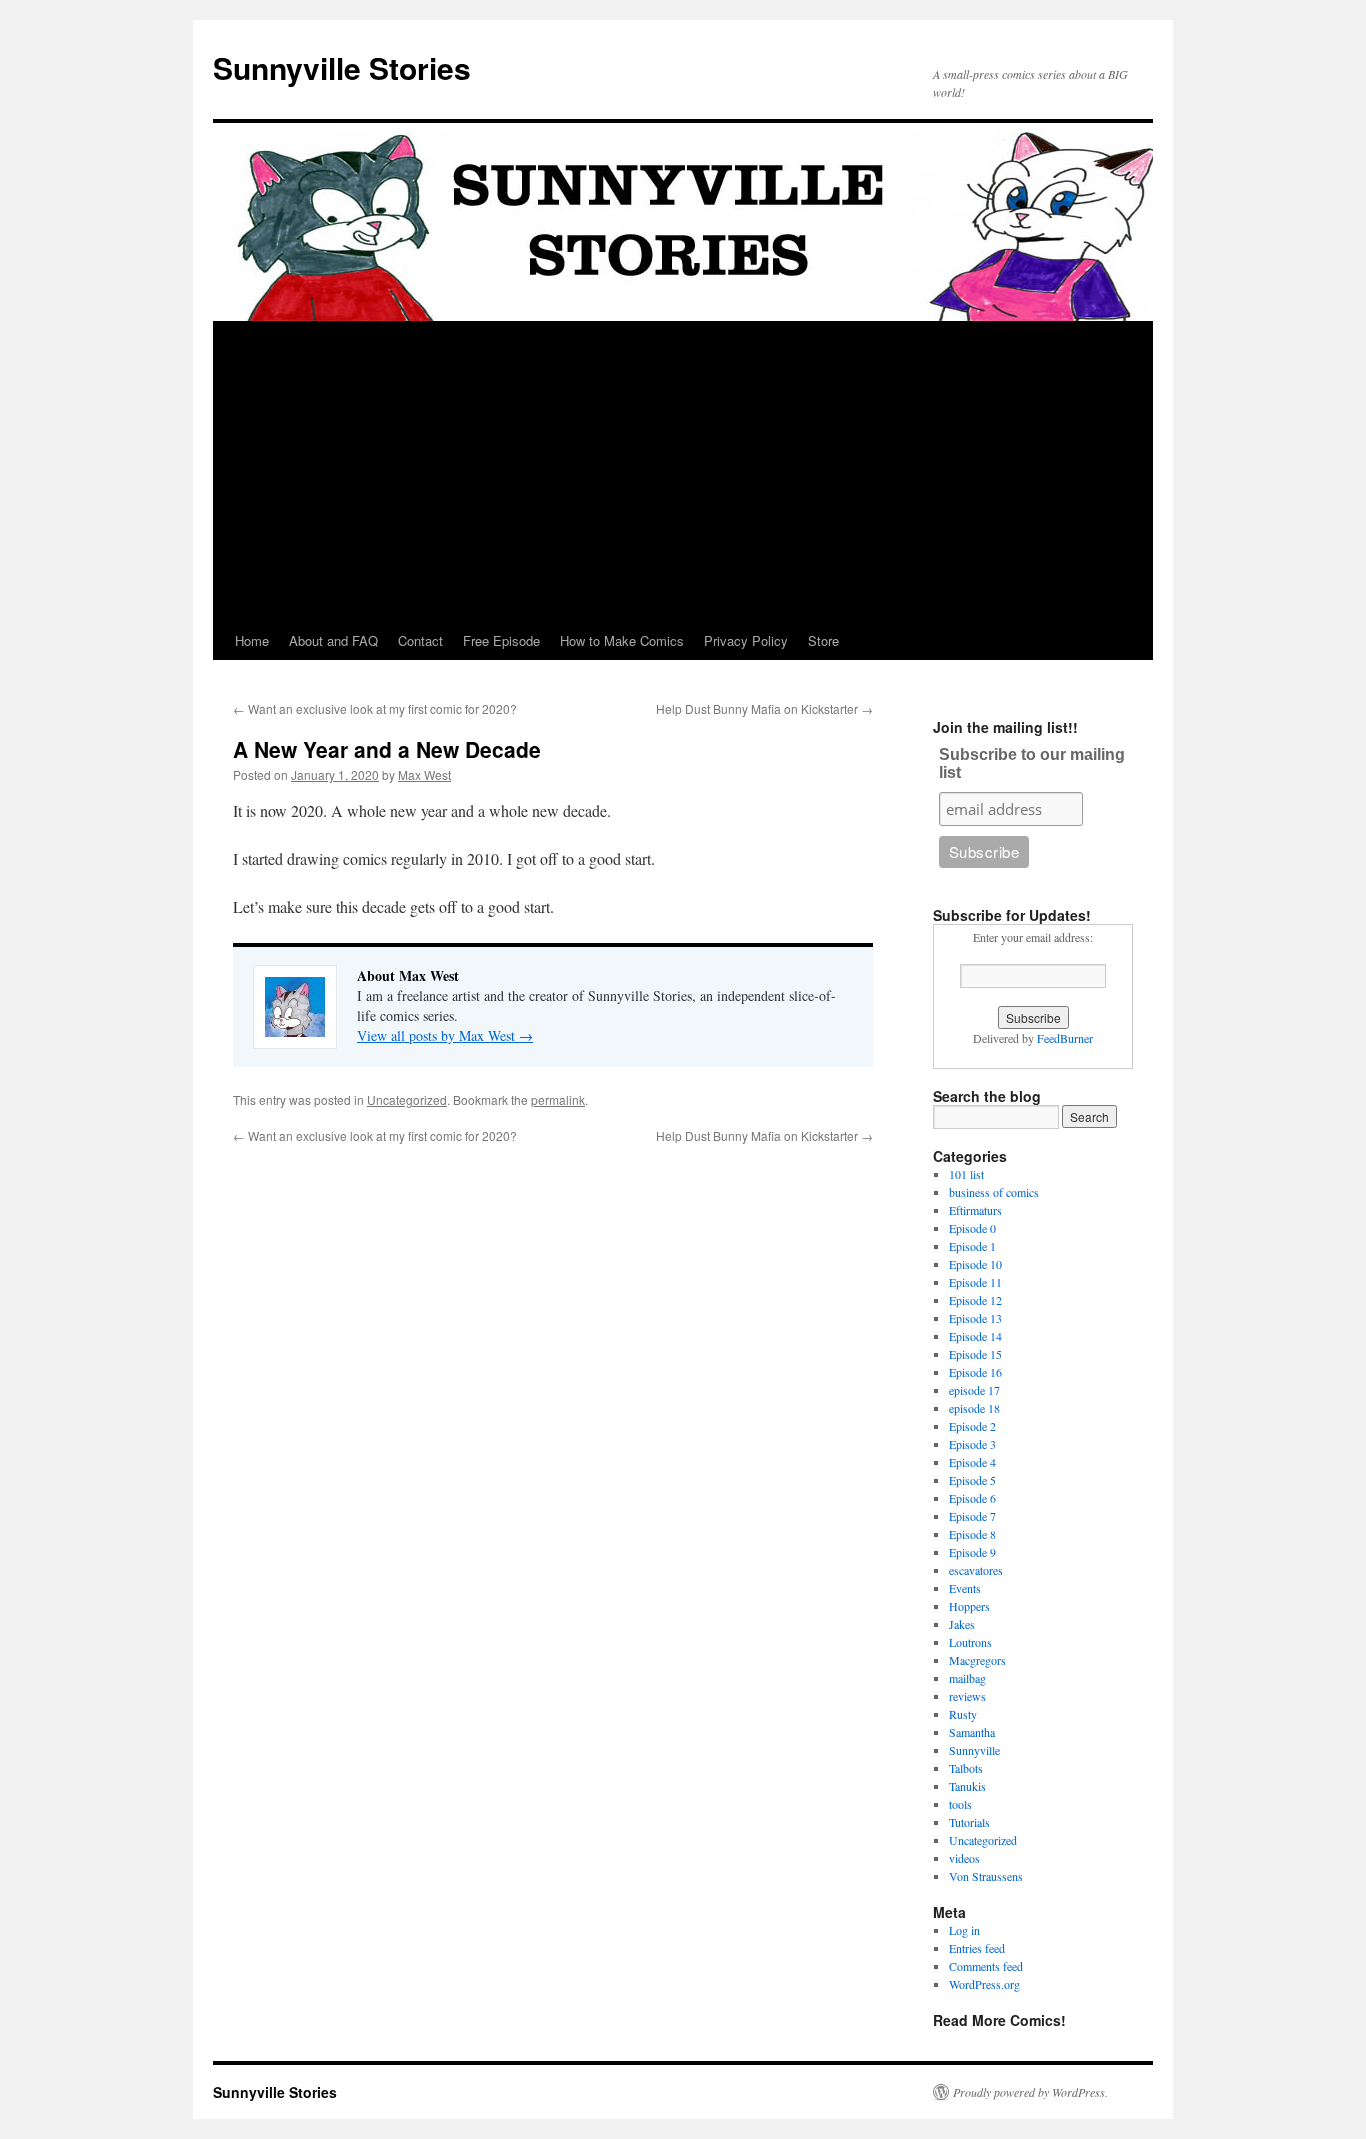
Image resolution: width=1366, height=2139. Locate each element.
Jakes (962, 1624)
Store (823, 640)
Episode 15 (975, 1354)
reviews (967, 1696)
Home (252, 640)
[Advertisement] (683, 472)
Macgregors (977, 1660)
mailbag (967, 1678)
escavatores (976, 1570)
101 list (966, 1174)
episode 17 (974, 1390)
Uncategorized (407, 1099)
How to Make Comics (622, 640)
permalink (558, 1099)
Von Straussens (986, 1876)
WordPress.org (984, 1984)
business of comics (994, 1192)
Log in (964, 1930)
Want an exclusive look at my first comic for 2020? (375, 708)
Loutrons (970, 1642)
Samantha (972, 1732)
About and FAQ (333, 640)
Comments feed (986, 1966)
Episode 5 (972, 1480)
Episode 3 (972, 1444)
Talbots (966, 1768)
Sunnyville (974, 1750)
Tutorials (969, 1822)
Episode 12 (975, 1300)
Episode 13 (975, 1318)
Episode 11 (975, 1282)
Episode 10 (975, 1264)
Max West (424, 774)
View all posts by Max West (445, 1035)
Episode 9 (972, 1552)
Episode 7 (972, 1516)
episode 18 (974, 1408)
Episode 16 (975, 1372)
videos (964, 1858)
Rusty (963, 1714)
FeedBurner (1065, 1038)
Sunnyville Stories (342, 67)
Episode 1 (972, 1246)
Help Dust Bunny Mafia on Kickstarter (764, 708)
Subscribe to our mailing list (1032, 763)
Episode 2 (972, 1426)
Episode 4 (972, 1462)
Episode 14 (975, 1336)
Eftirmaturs (975, 1210)
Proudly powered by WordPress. (1030, 2092)
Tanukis (967, 1786)
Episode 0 (972, 1228)
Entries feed (977, 1948)
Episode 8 (972, 1534)
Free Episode (501, 640)
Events (965, 1588)
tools (960, 1804)
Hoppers (969, 1606)
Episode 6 (972, 1498)
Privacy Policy (746, 640)
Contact (420, 640)
